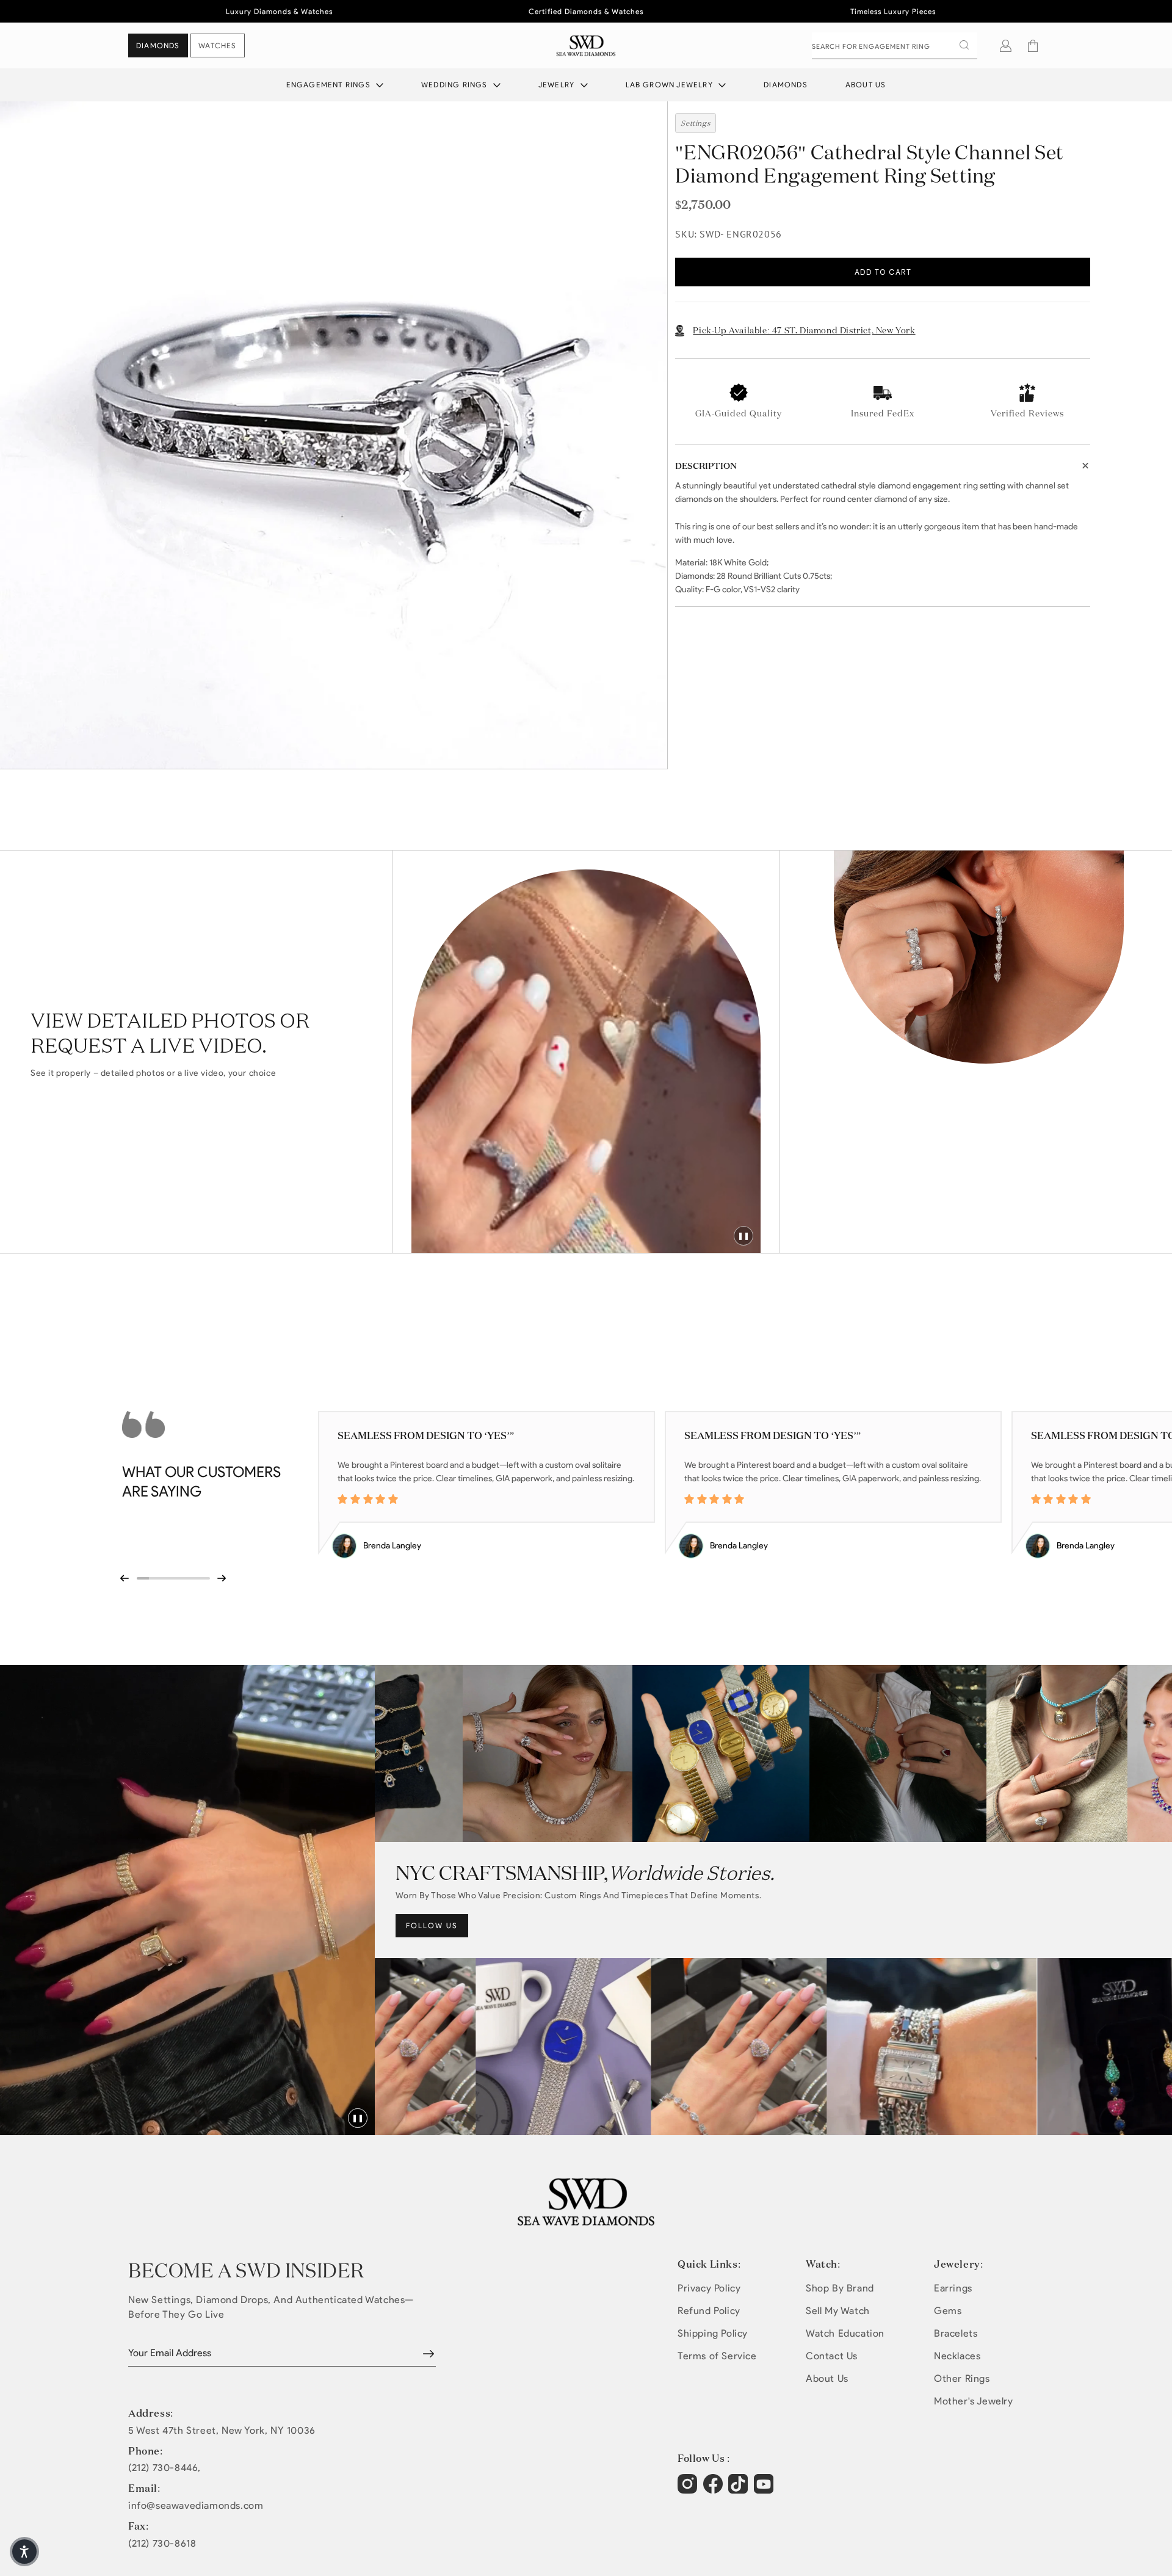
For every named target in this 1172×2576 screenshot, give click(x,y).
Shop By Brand (840, 2288)
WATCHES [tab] (217, 45)
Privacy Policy (709, 2288)
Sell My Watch (838, 2311)
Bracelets (956, 2333)
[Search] (964, 45)
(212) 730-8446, (165, 2468)
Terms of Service (717, 2356)
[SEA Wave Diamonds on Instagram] (689, 2490)
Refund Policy (709, 2311)
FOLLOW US (432, 1925)
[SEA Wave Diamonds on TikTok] (765, 2490)
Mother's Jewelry (974, 2401)
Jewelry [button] (558, 85)
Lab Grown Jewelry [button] (671, 85)
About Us (866, 85)
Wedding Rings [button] (456, 85)
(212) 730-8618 (162, 2544)
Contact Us (832, 2356)
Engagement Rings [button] (330, 85)
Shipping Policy (713, 2333)
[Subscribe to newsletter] (429, 2354)
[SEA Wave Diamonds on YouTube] (740, 2490)
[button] (1033, 46)
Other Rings (962, 2378)
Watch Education (845, 2333)
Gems (948, 2311)
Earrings (953, 2288)
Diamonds (786, 85)
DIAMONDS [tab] (158, 45)
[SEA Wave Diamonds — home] (586, 45)
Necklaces (957, 2356)
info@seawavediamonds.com (196, 2506)
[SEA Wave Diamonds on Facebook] (714, 2490)
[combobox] (895, 46)
